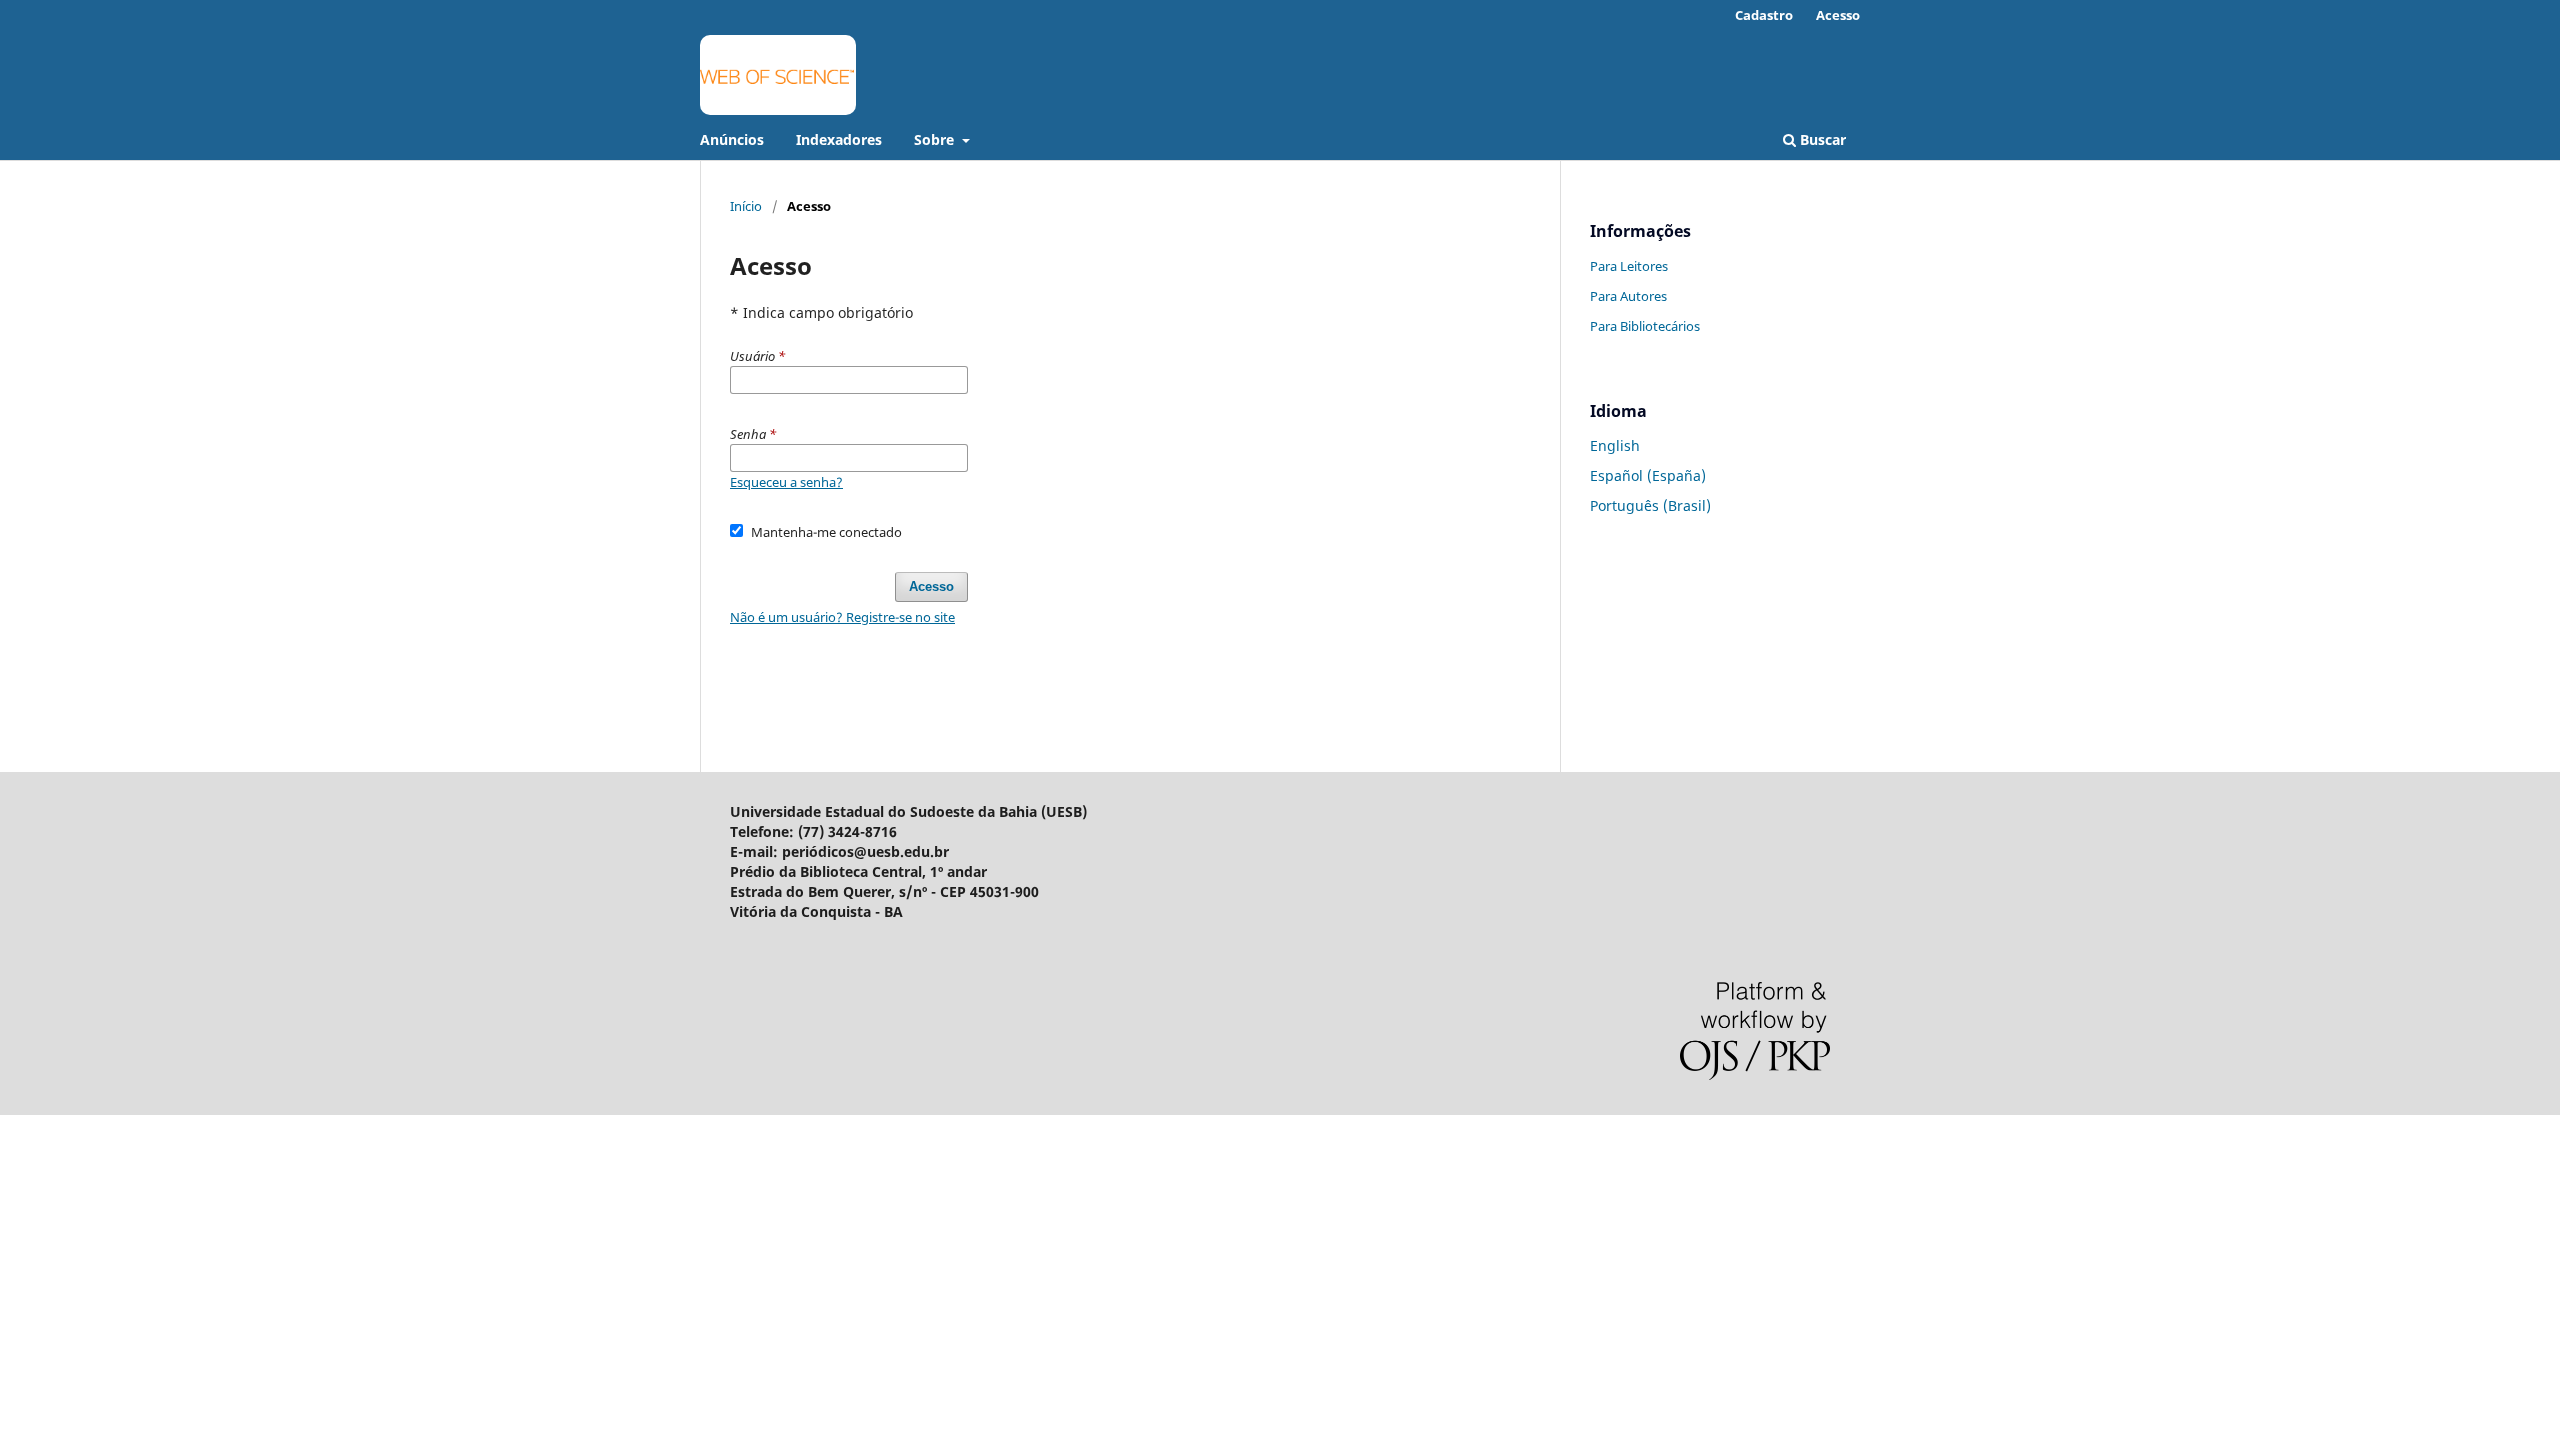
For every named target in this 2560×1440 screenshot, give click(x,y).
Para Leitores (1629, 266)
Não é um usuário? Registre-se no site (842, 617)
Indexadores (839, 139)
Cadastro (1764, 15)
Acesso (1838, 15)
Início (746, 206)
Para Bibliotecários (1645, 326)
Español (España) (1648, 475)
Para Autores (1628, 296)
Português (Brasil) (1650, 505)
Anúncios (732, 139)
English (1615, 445)
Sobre (936, 139)
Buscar (1821, 139)
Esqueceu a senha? (786, 482)
